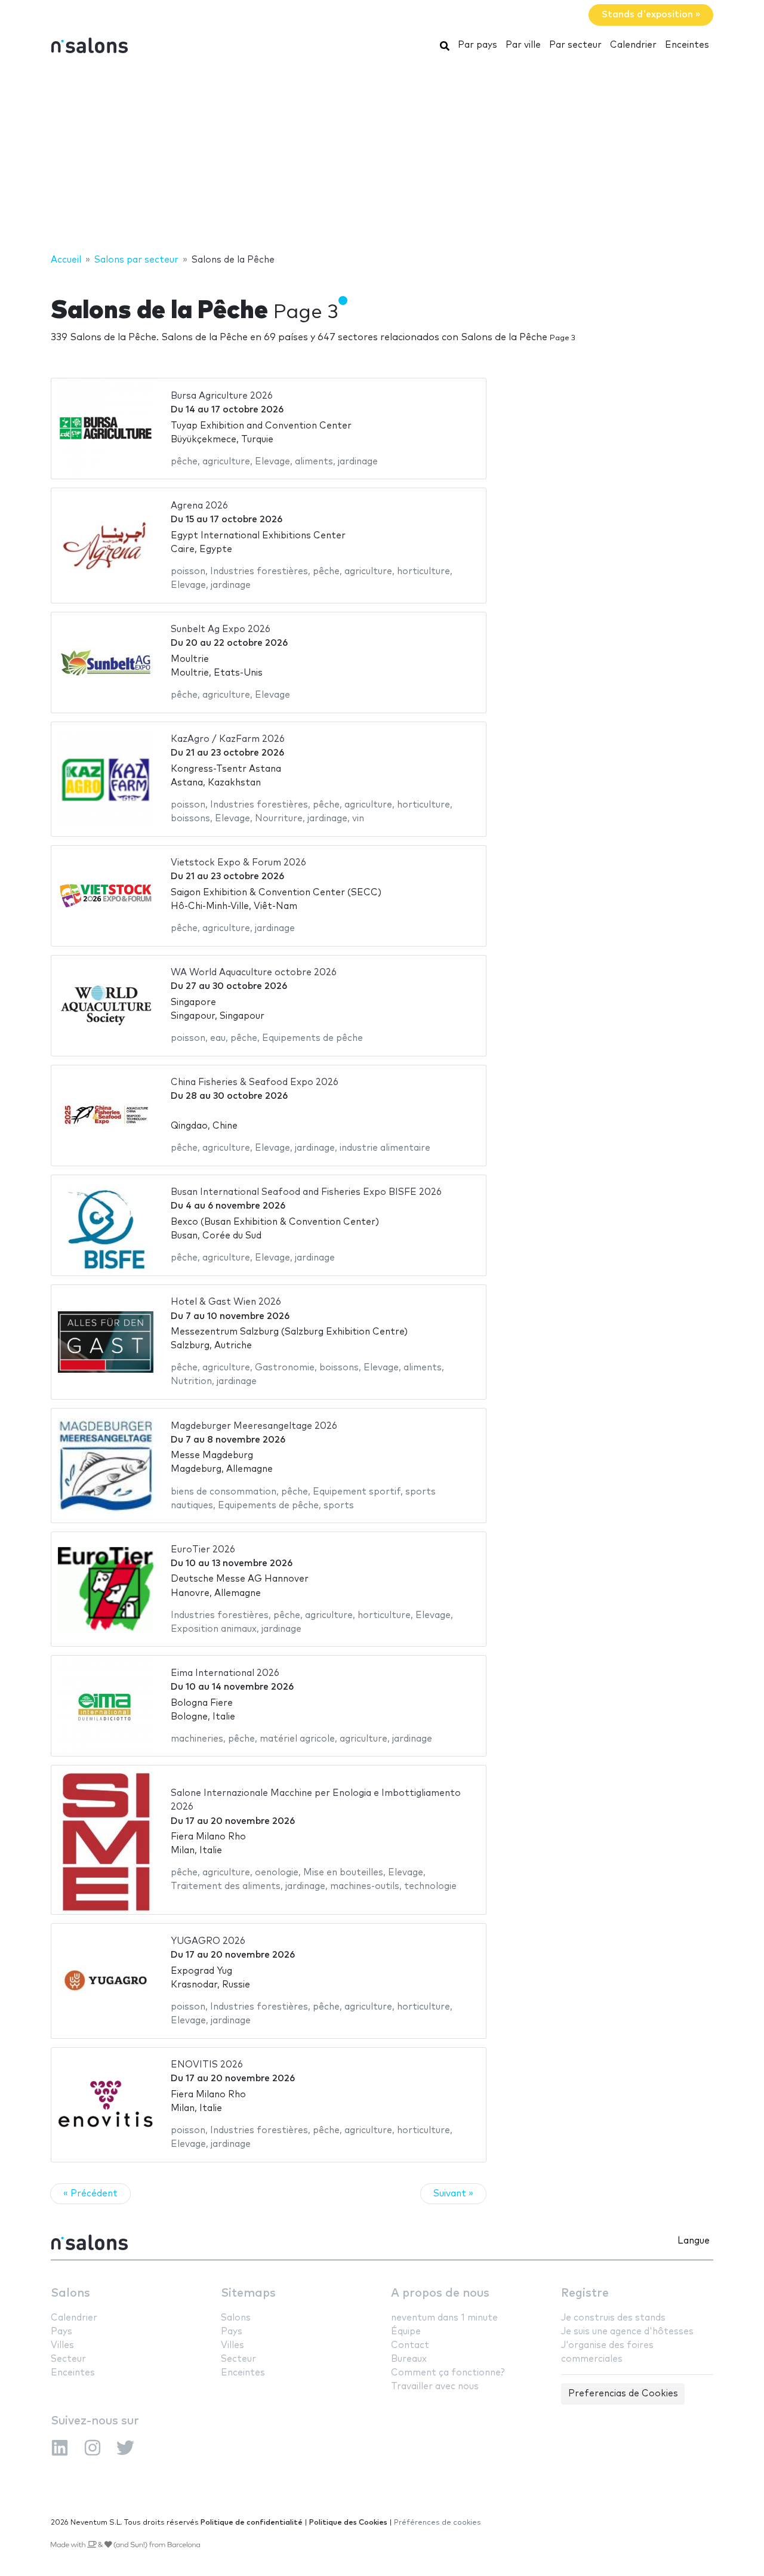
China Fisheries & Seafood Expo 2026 (255, 1082)
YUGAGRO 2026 (208, 1941)
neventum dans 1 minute (444, 2318)
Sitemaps (248, 2293)
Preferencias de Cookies (623, 2394)
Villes (62, 2345)
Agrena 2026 (199, 506)
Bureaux (409, 2359)
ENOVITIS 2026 (207, 2065)
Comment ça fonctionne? (448, 2373)
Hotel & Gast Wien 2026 (226, 1302)
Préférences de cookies (438, 2523)
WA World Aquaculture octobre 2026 (254, 973)
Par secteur (575, 45)
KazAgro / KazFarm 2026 (228, 739)
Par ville (523, 45)
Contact (410, 2345)
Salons (70, 2293)
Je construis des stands (613, 2318)
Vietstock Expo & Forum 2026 (238, 863)
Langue (694, 2241)
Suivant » (453, 2194)
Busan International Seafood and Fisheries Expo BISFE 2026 (306, 1192)
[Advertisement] (382, 157)
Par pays (478, 45)
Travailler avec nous (435, 2387)
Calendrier (633, 45)
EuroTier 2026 (203, 1550)
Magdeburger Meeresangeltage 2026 (254, 1426)
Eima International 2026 (225, 1673)
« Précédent (90, 2194)
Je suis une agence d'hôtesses (627, 2332)
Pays (61, 2332)
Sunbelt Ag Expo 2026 (221, 629)
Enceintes (687, 45)
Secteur (68, 2359)
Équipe (406, 2332)
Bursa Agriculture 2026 (222, 396)
